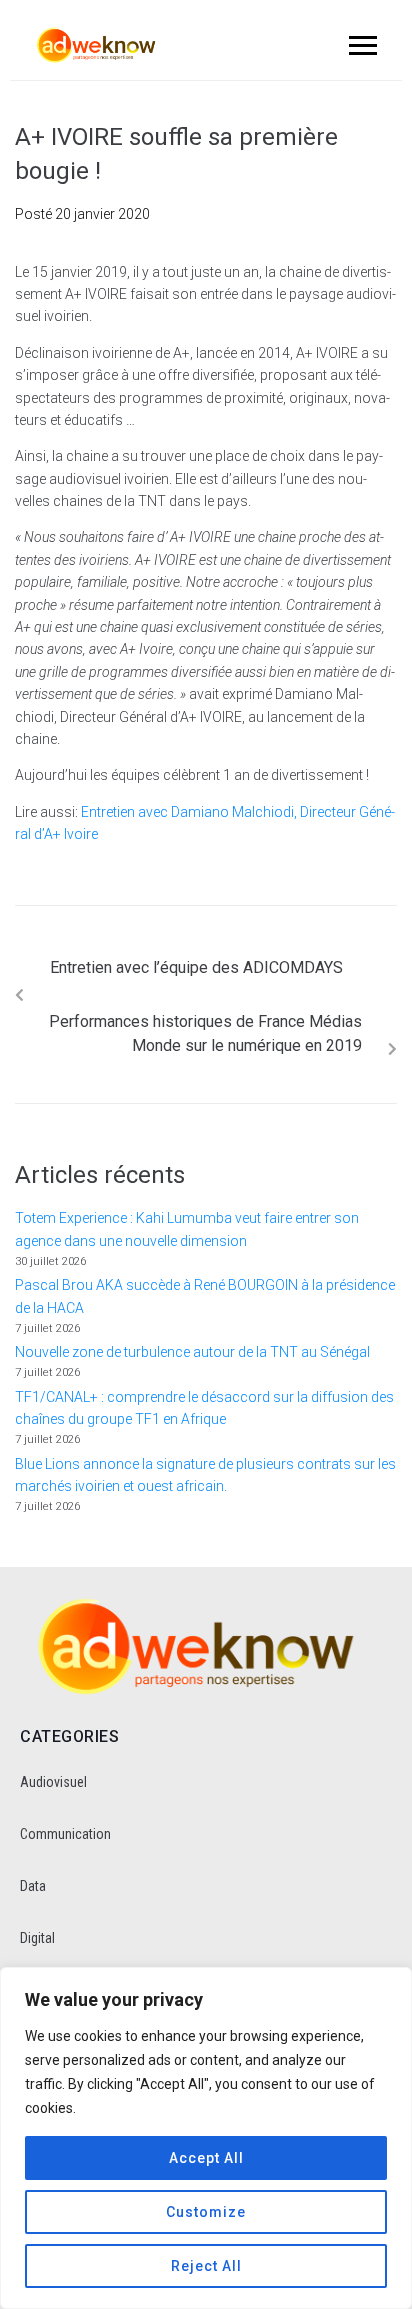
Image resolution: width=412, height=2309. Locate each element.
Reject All (206, 2266)
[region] (206, 2138)
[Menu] (360, 45)
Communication (65, 1834)
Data (33, 1886)
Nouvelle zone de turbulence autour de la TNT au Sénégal (192, 1352)
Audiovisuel (53, 1782)
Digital (37, 1938)
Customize (206, 2212)
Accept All (206, 2158)
